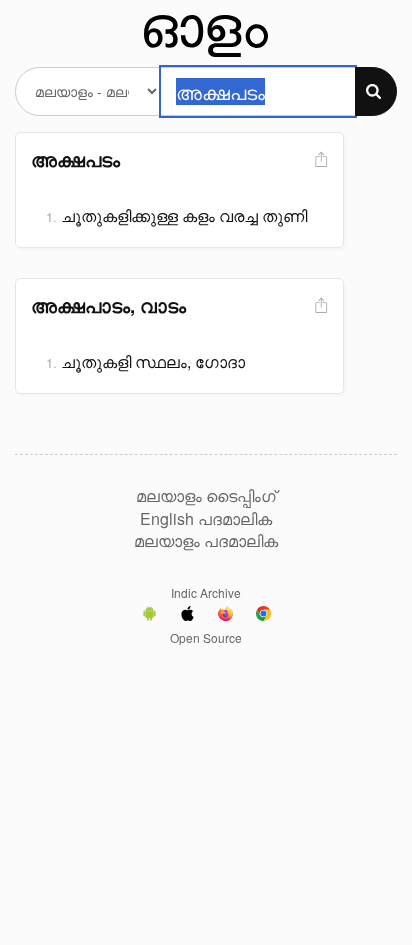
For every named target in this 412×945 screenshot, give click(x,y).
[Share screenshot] (319, 160)
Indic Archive (206, 592)
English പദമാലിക (206, 519)
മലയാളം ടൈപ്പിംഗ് (206, 496)
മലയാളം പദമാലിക (206, 541)
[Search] (376, 91)
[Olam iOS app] (187, 616)
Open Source (206, 637)
